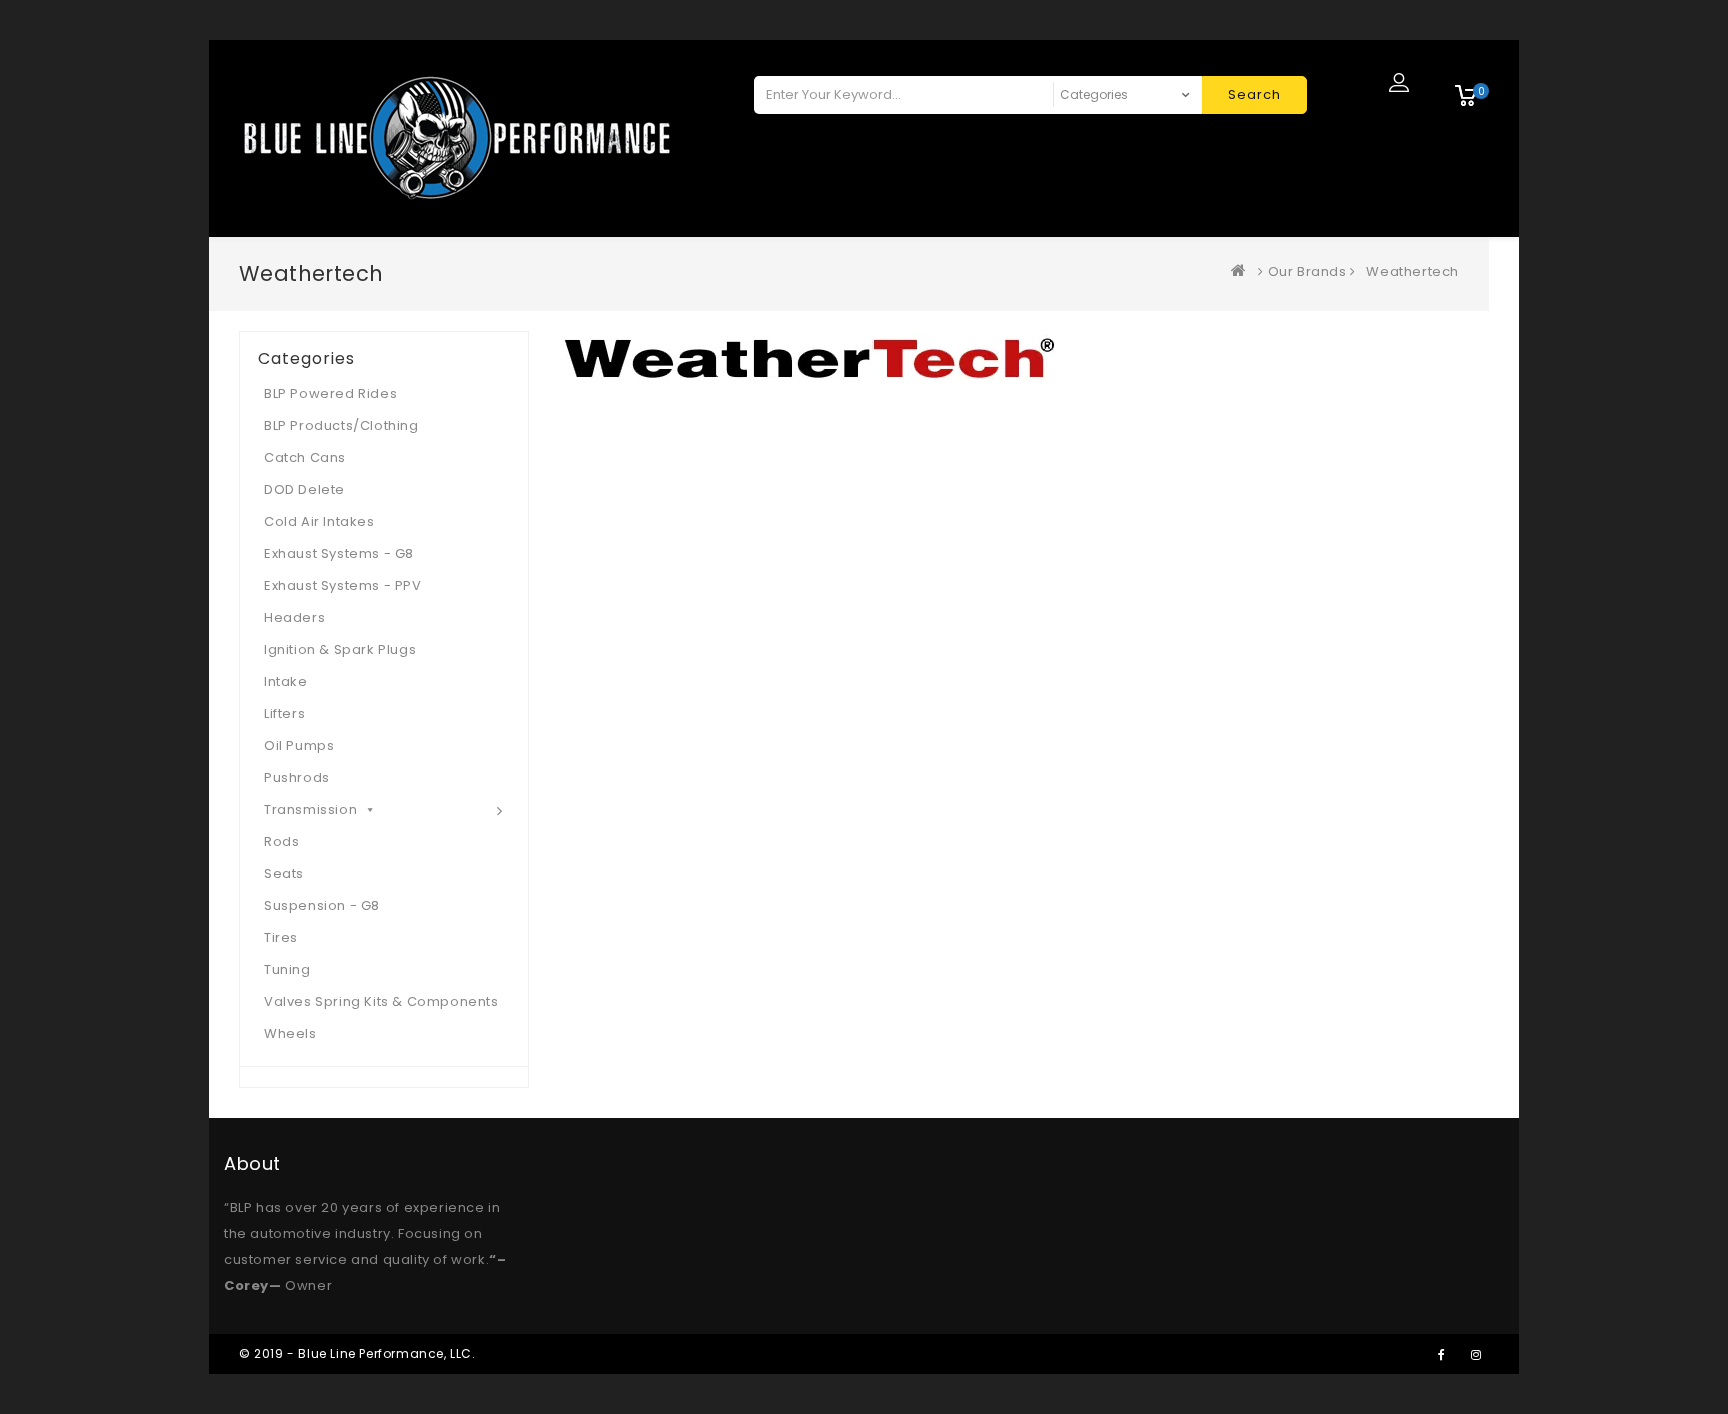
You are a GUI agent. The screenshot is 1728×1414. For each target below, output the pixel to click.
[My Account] (1399, 82)
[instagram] (1476, 1354)
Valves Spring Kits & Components (381, 1001)
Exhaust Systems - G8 (339, 553)
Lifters (284, 713)
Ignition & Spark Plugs (340, 649)
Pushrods (297, 777)
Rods (281, 841)
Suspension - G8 (322, 905)
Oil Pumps (299, 745)
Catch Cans (305, 457)
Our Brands (1307, 271)
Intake (286, 681)
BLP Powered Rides (330, 393)
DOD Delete (304, 489)
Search (1254, 94)
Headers (294, 617)
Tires (281, 937)
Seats (284, 873)
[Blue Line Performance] (1243, 271)
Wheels (290, 1033)
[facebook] (1441, 1354)
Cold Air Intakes (319, 521)
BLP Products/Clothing (341, 425)
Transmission (310, 809)
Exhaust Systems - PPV (343, 585)
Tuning (287, 969)
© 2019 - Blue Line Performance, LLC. (357, 1353)
